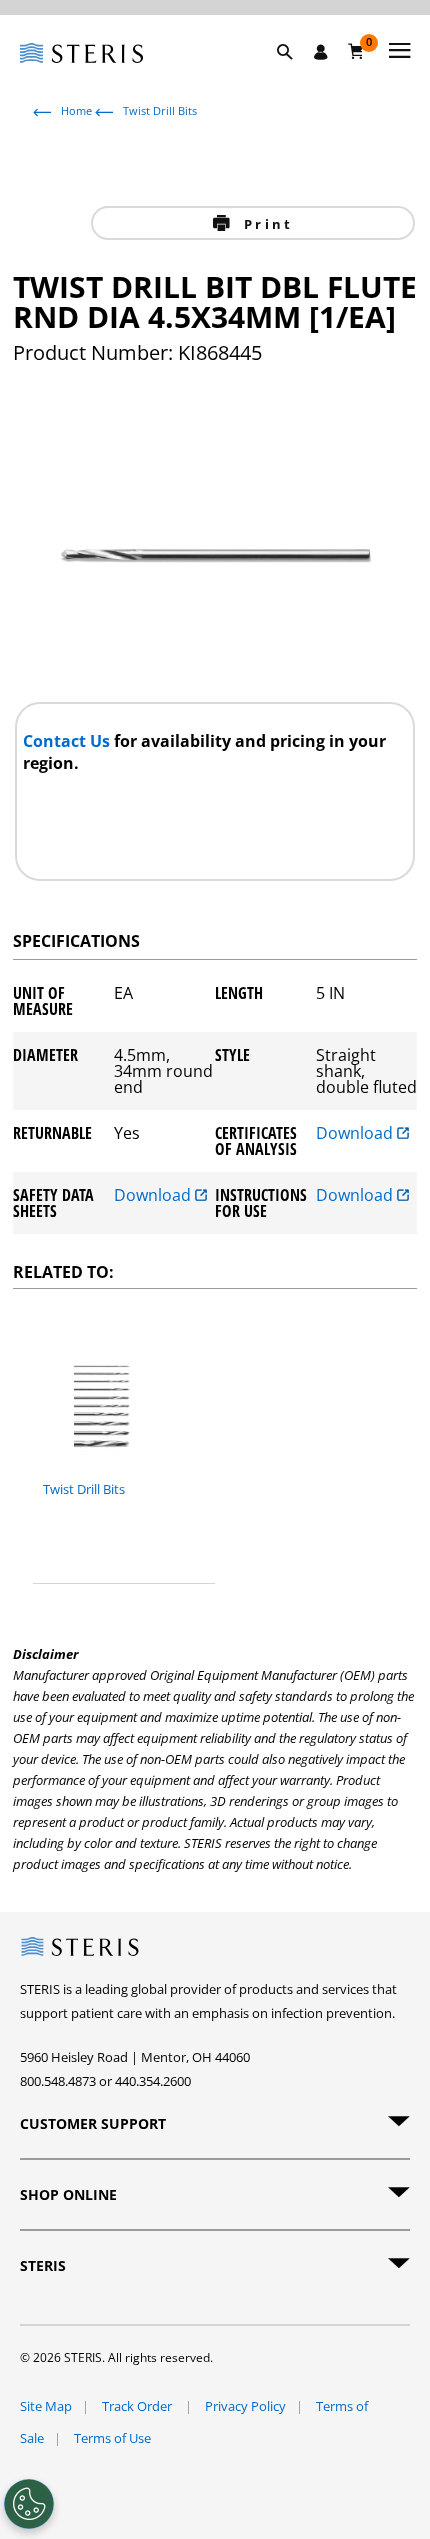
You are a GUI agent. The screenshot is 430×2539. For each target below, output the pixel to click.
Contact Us (68, 741)
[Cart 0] (356, 51)
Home (76, 110)
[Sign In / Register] (321, 52)
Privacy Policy (245, 2406)
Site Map (46, 2406)
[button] (295, 75)
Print (265, 224)
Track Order (138, 2406)
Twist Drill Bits (160, 110)
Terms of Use (112, 2438)
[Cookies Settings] (29, 2504)
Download (356, 1134)
